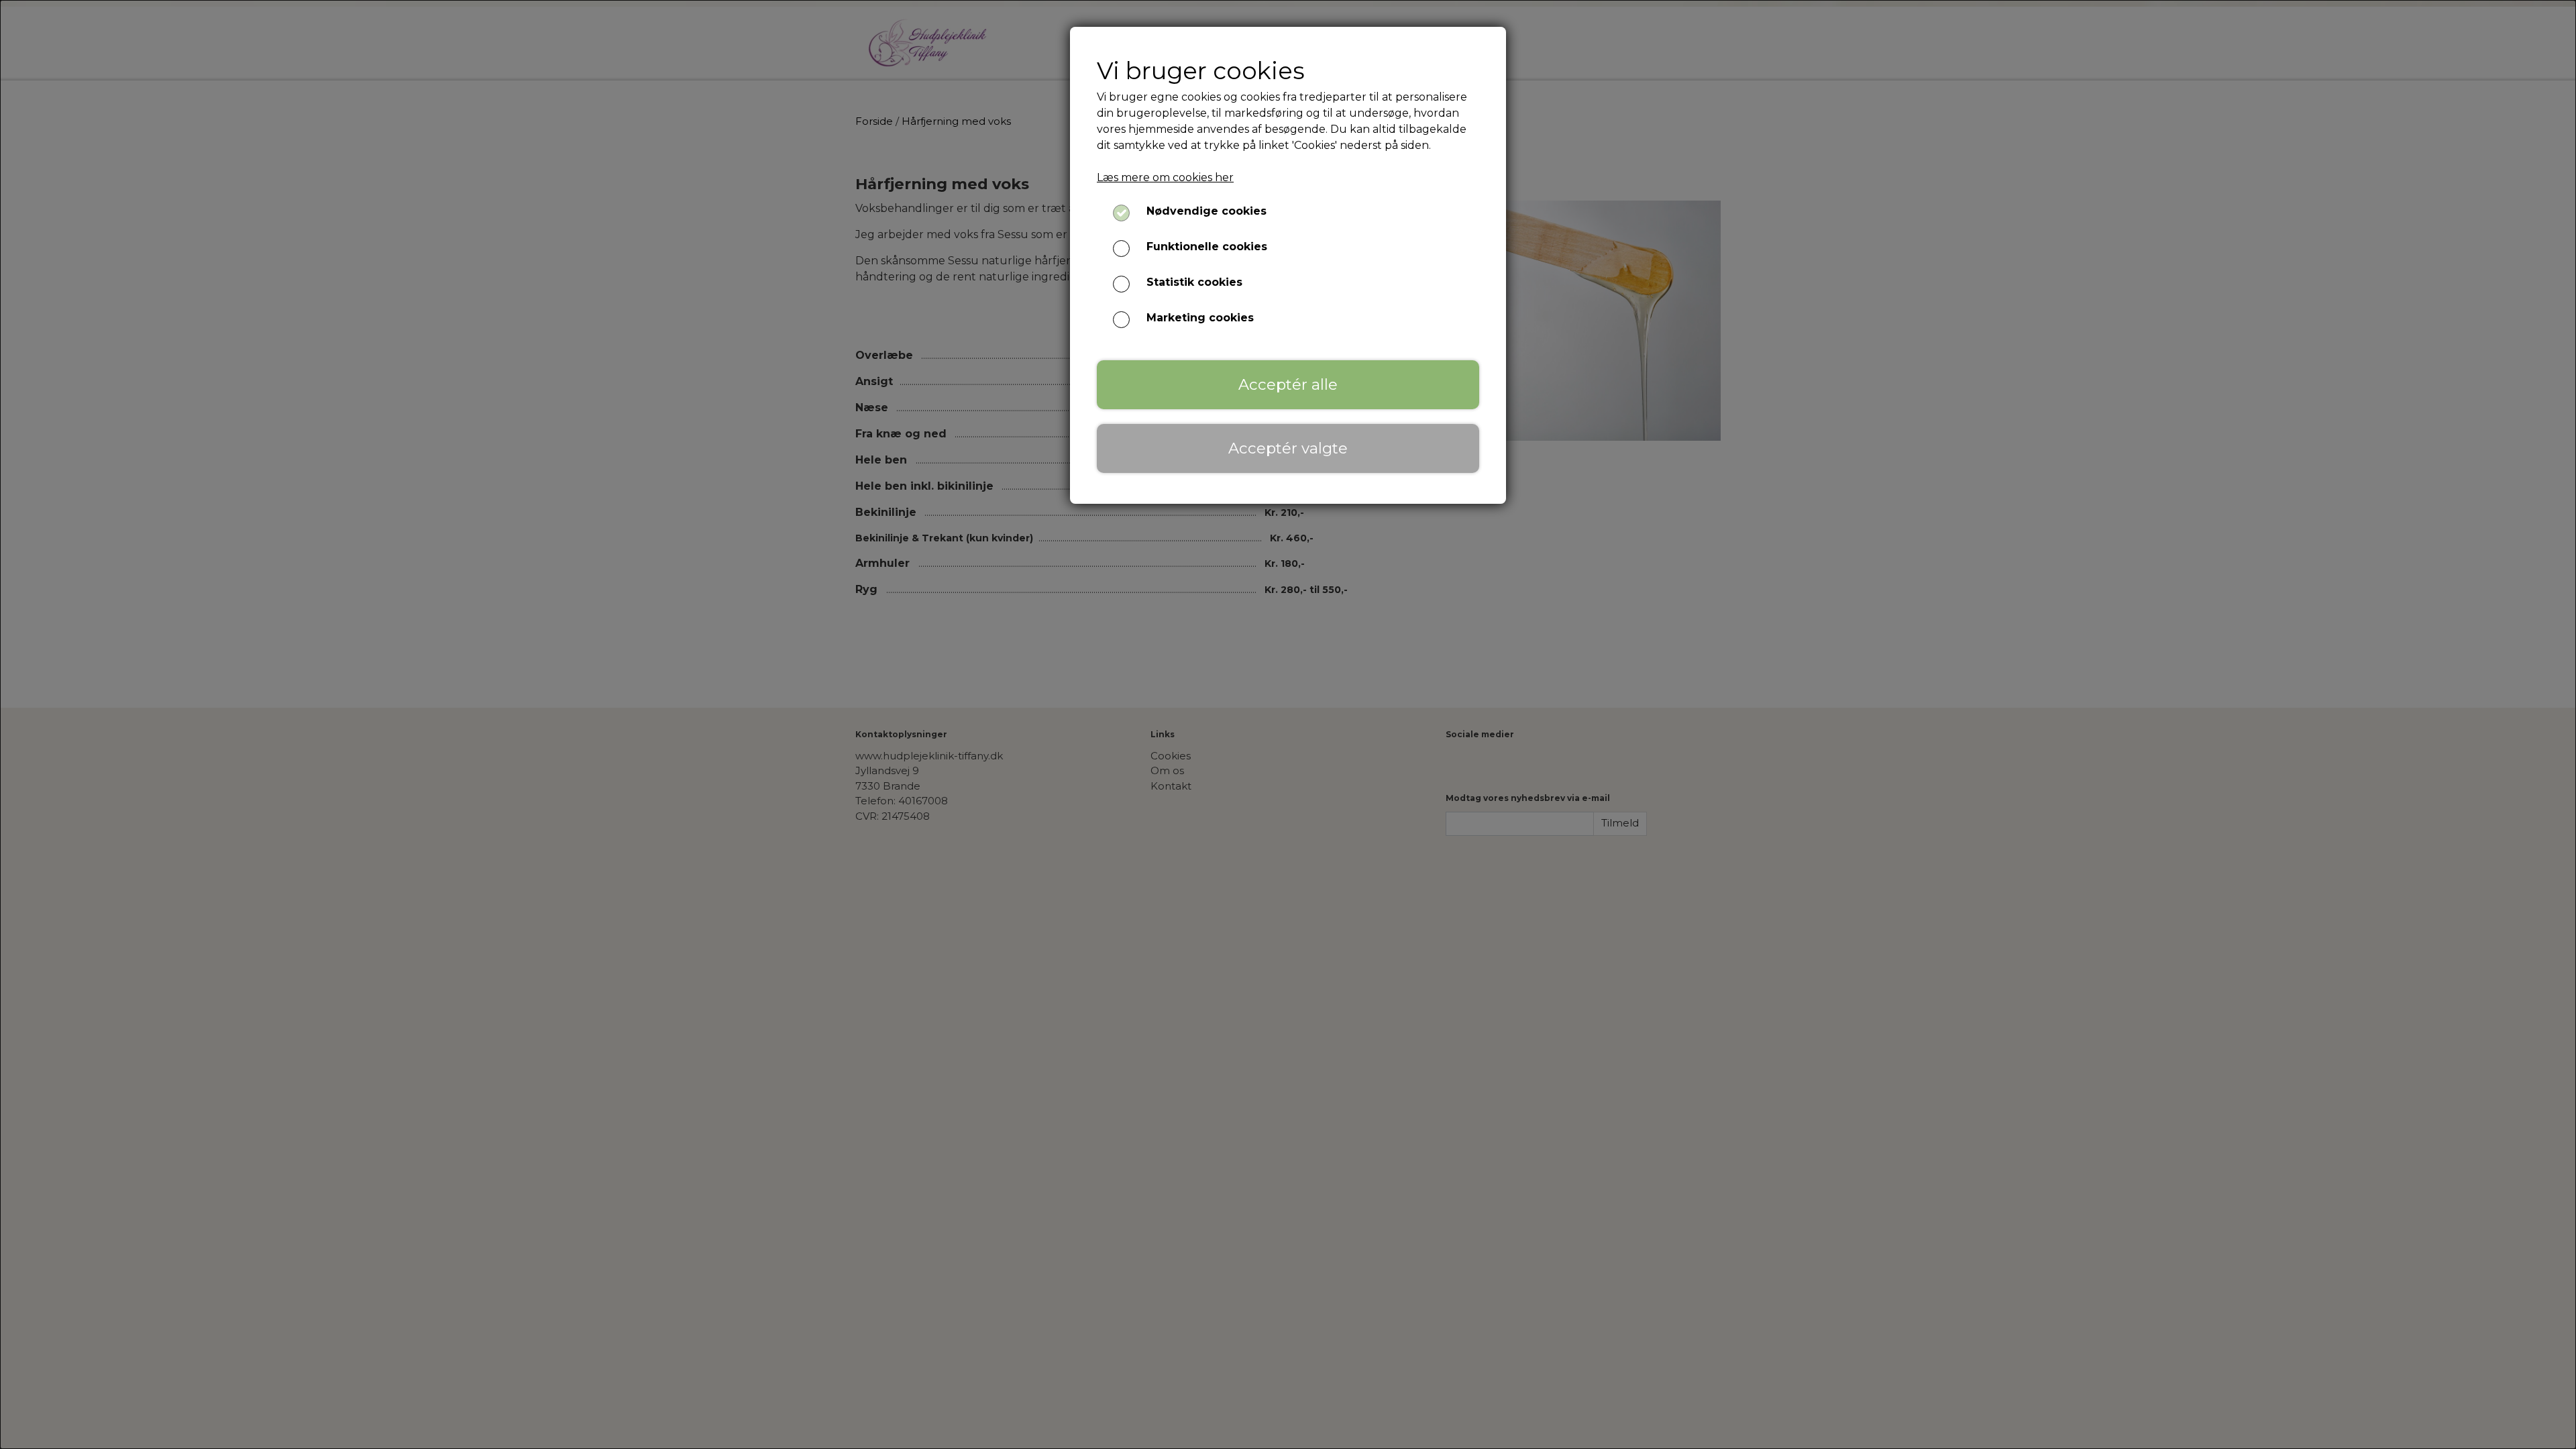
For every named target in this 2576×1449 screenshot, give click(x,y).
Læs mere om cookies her (1165, 177)
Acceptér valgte (1288, 448)
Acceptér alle (1288, 384)
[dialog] (1288, 724)
